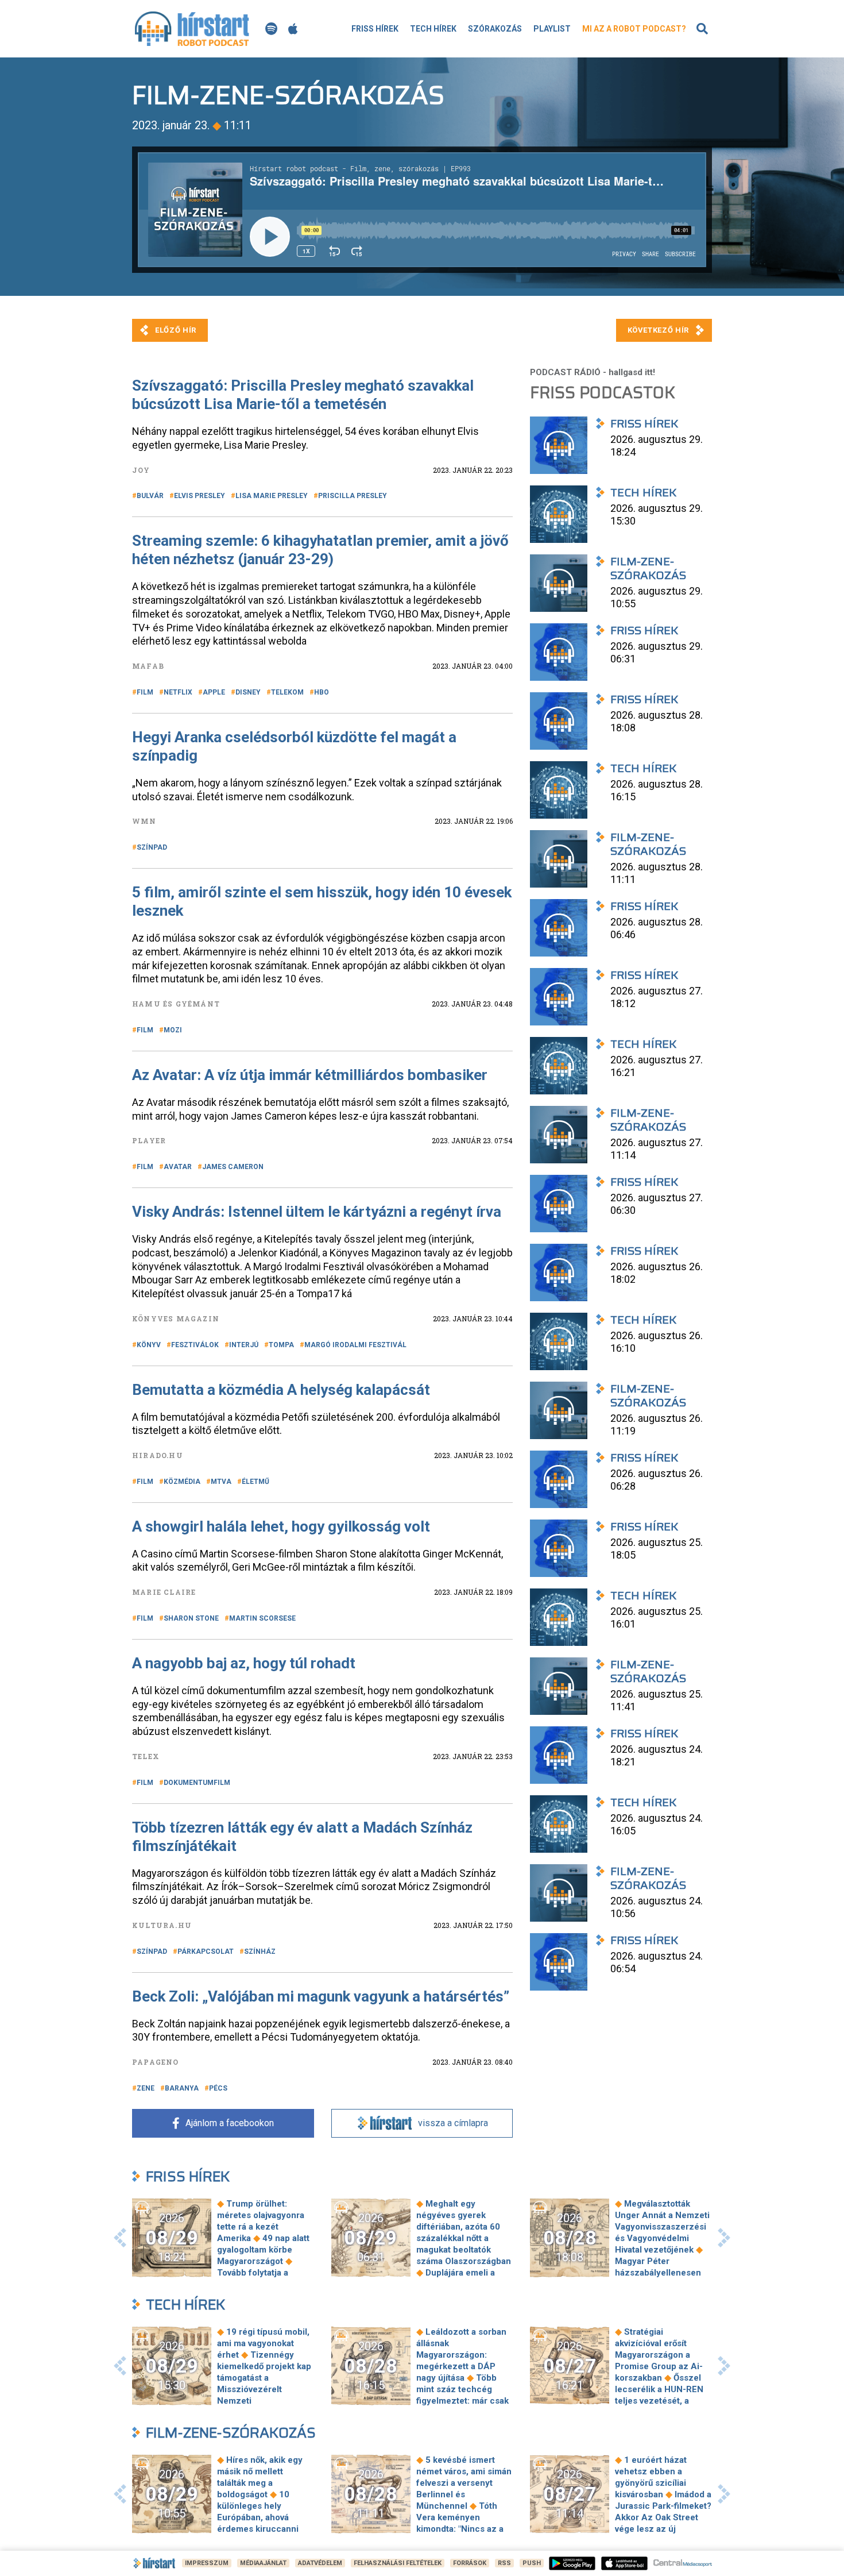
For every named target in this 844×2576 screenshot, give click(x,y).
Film (145, 692)
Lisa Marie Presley (272, 496)
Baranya (182, 2088)
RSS (504, 2563)
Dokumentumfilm (197, 1783)
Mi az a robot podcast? (634, 29)
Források (470, 2563)
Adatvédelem (320, 2563)
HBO (322, 692)
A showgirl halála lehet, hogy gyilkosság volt (281, 1526)
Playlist (552, 29)
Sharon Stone (191, 1618)
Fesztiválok (195, 1345)
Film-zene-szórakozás (231, 2433)
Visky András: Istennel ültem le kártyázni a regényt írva (317, 1212)
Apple (214, 692)
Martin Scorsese (262, 1618)
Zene (146, 2088)
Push (532, 2563)
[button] (120, 2238)
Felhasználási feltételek (398, 2563)
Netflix (178, 692)
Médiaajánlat (263, 2563)
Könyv (149, 1345)
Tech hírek (433, 29)
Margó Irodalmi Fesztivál (355, 1345)
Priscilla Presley (353, 496)
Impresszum (207, 2563)
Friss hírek (375, 29)
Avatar (178, 1167)
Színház (260, 1952)
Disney (248, 692)
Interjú (244, 1345)
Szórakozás (495, 29)
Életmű (255, 1482)
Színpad (152, 847)
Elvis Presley (200, 496)
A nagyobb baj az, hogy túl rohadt (244, 1663)
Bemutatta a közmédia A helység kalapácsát (281, 1390)
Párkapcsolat (206, 1952)
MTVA (221, 1482)
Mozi (173, 1030)
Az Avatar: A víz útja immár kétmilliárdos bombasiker (310, 1075)
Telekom (287, 692)
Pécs (218, 2088)
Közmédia (182, 1482)
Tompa (281, 1345)
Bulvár (150, 496)
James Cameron (233, 1167)
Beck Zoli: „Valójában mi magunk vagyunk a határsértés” (321, 1996)
